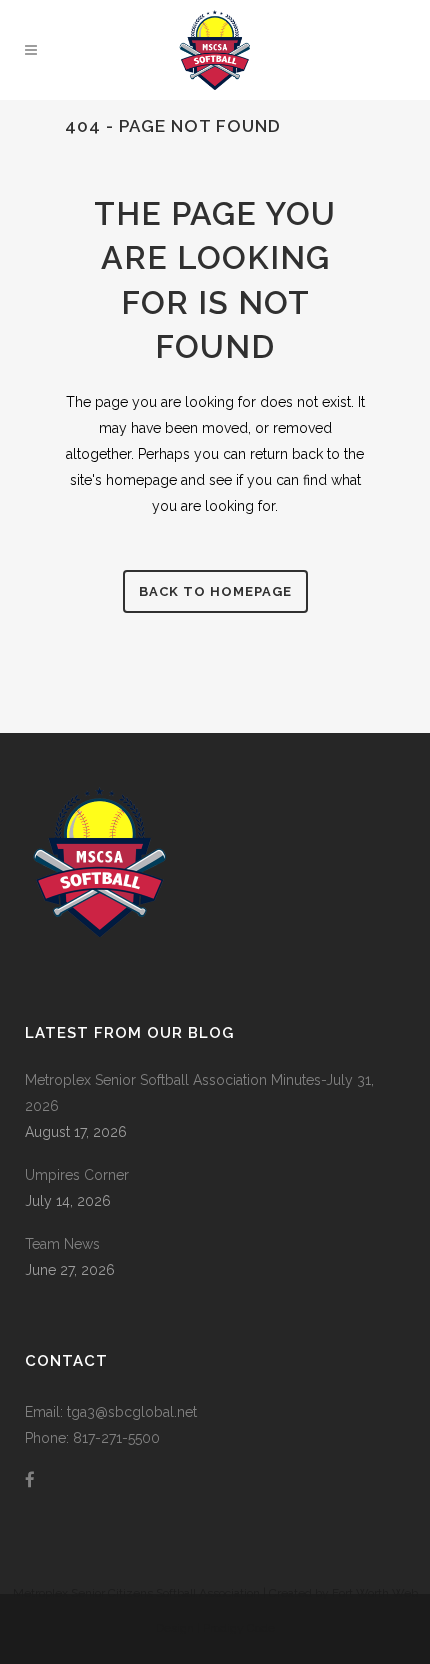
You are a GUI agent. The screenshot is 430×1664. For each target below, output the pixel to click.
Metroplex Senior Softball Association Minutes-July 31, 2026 (199, 1093)
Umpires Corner (77, 1175)
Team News (62, 1244)
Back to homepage (215, 591)
